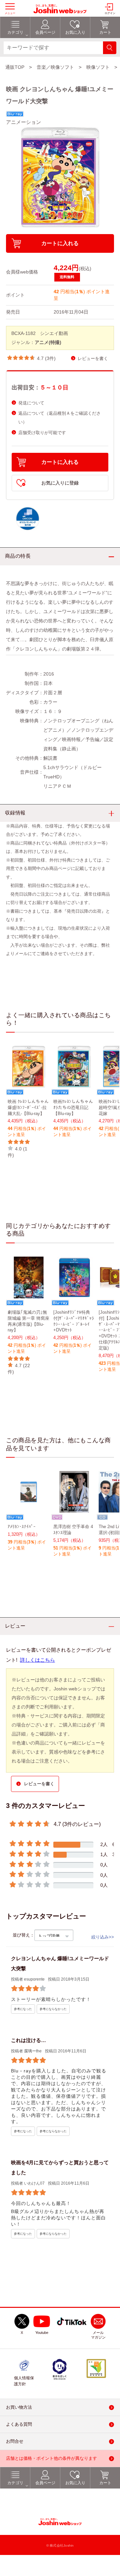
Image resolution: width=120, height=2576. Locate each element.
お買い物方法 (19, 2408)
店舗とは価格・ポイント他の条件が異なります (51, 2459)
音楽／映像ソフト (55, 67)
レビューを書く (93, 358)
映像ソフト (98, 67)
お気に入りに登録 (60, 483)
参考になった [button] (23, 2009)
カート (105, 2483)
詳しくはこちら (37, 1660)
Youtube (42, 2333)
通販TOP (15, 67)
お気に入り (75, 2483)
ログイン (110, 13)
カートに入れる (60, 243)
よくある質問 (19, 2425)
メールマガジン (98, 2335)
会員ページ (45, 2483)
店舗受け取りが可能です (42, 433)
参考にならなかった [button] (53, 2009)
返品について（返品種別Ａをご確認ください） (59, 418)
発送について (31, 403)
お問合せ (15, 2442)
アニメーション (23, 122)
